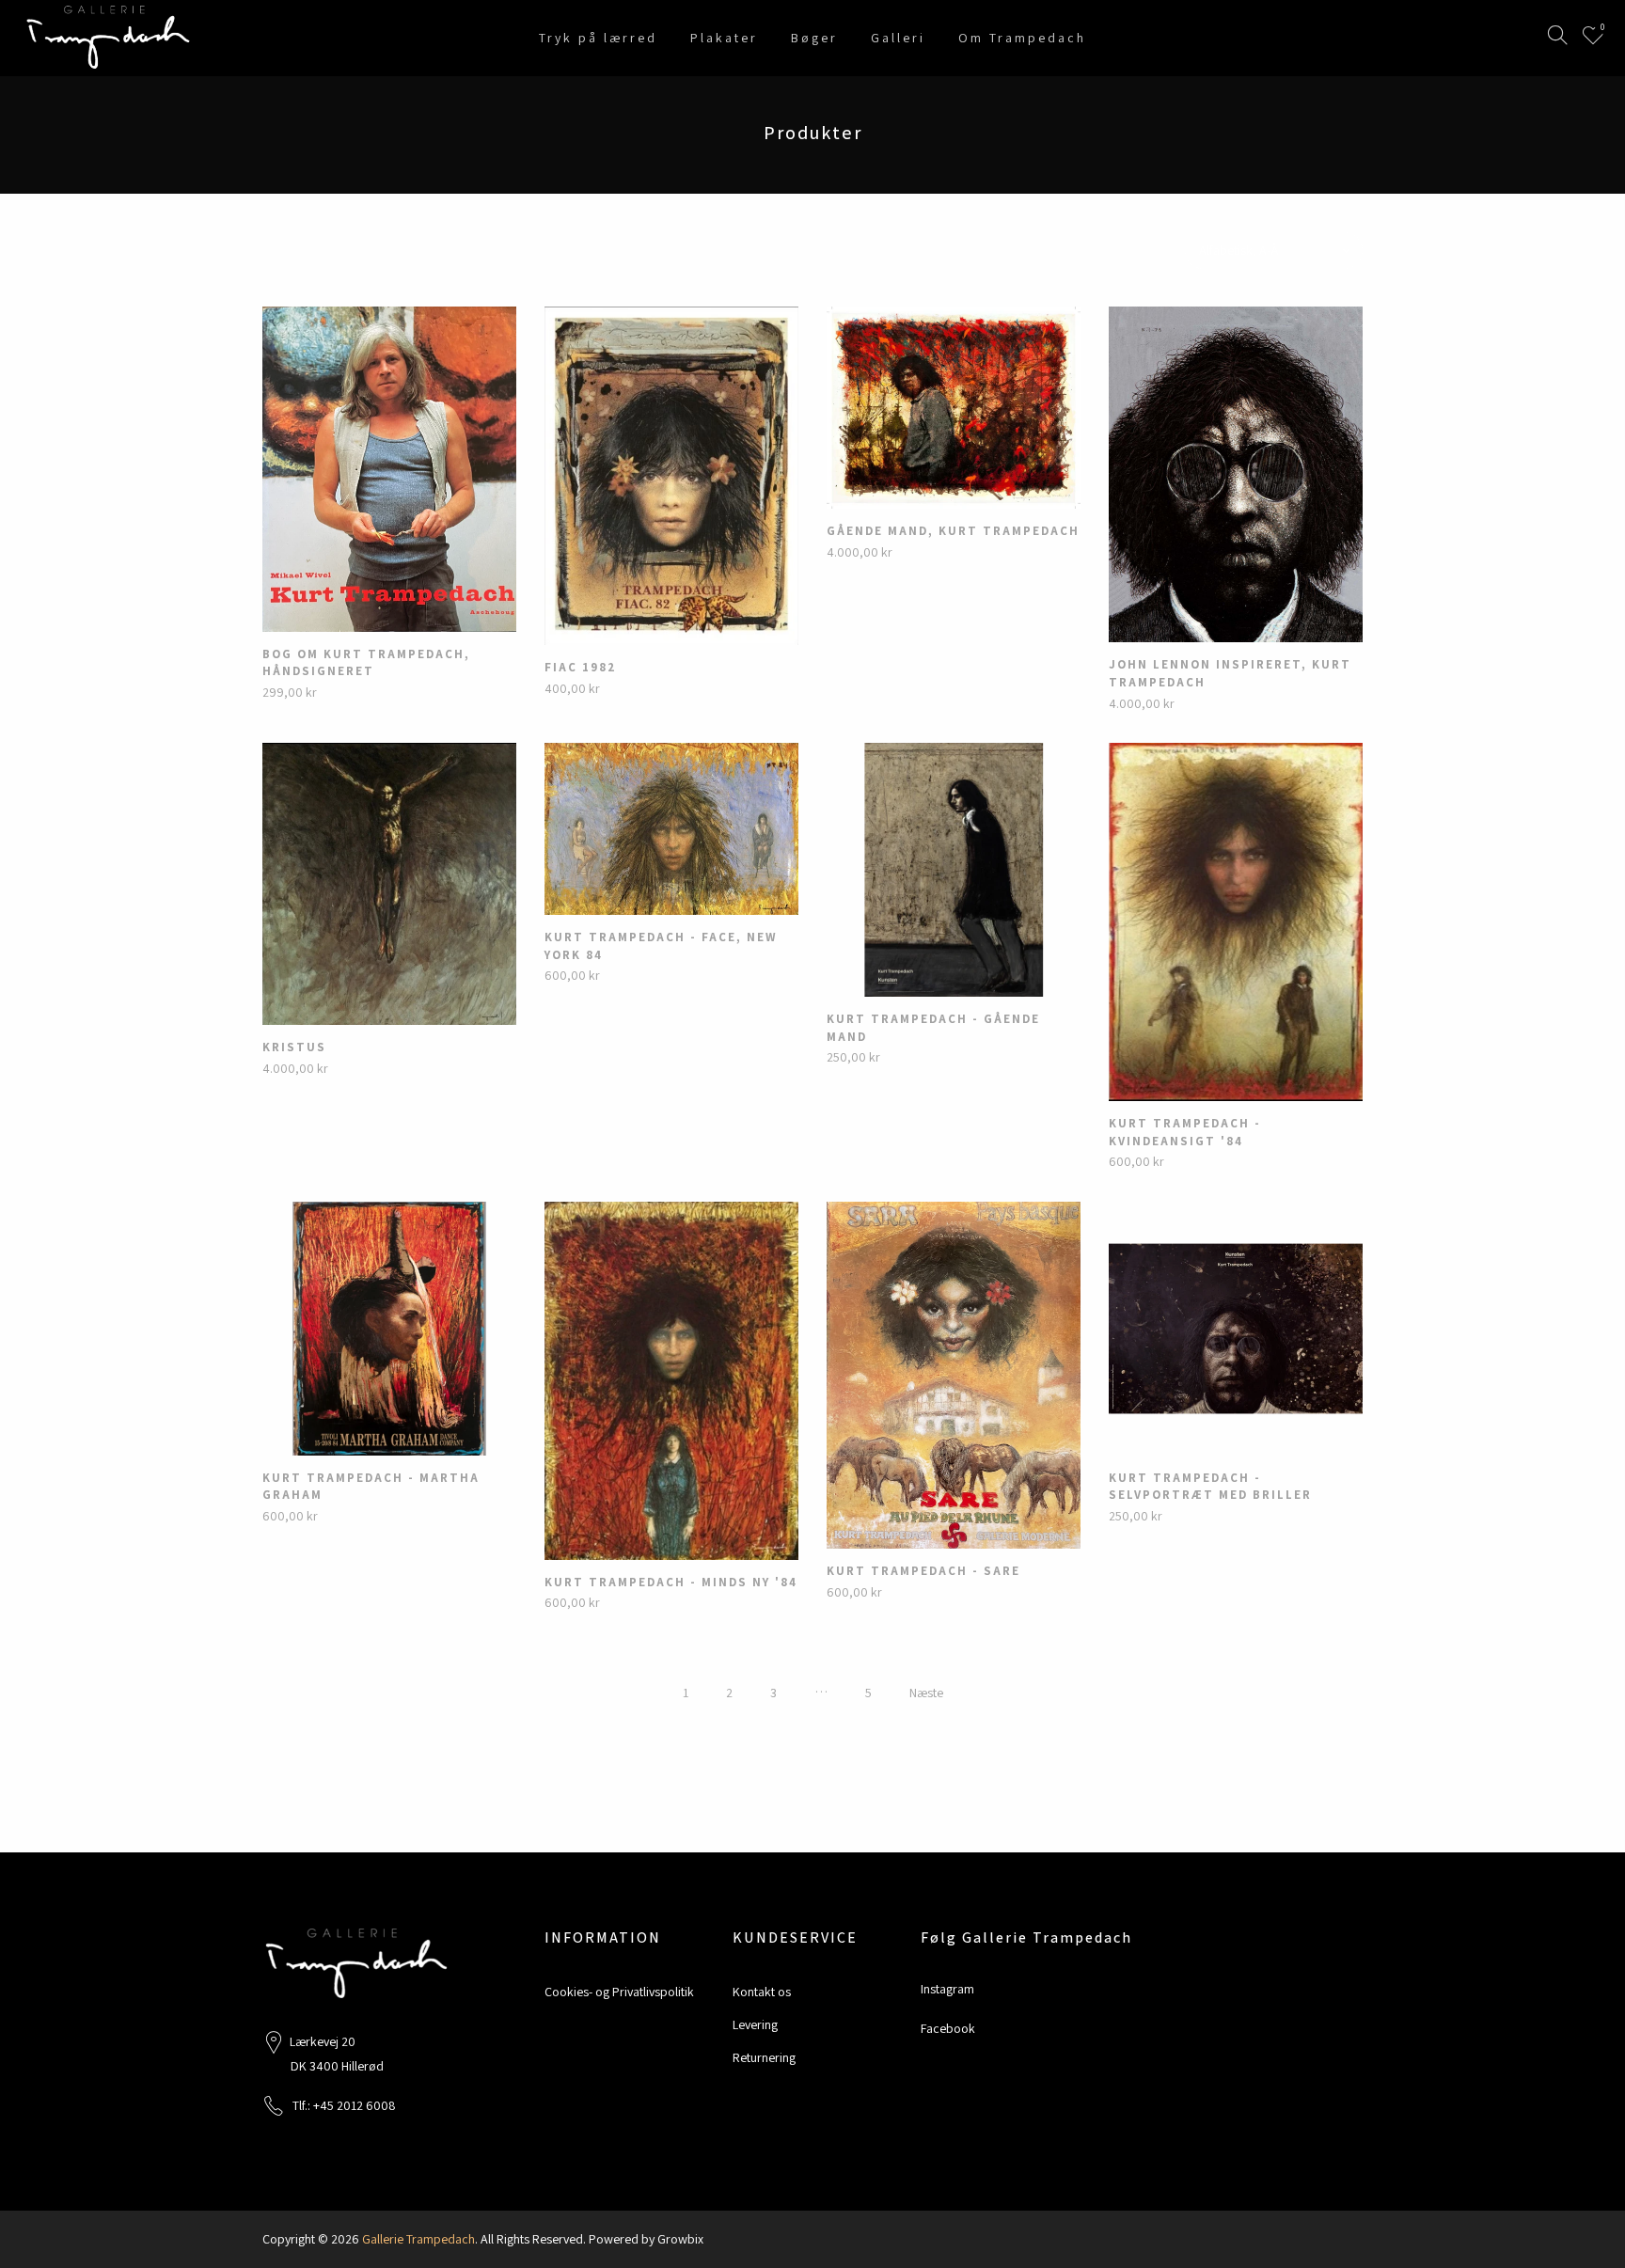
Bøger (814, 38)
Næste (926, 1693)
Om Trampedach (1022, 38)
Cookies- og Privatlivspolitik (619, 1992)
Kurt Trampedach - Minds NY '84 (671, 1582)
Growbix (680, 2239)
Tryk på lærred (598, 38)
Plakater (724, 38)
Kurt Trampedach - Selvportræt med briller (1210, 1487)
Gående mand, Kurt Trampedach (953, 531)
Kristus (294, 1047)
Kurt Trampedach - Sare (923, 1571)
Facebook (948, 2028)
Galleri (898, 38)
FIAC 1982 (581, 667)
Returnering (764, 2057)
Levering (755, 2024)
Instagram (947, 1989)
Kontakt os (762, 1992)
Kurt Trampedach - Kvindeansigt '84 (1185, 1132)
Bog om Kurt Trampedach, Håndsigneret (366, 663)
